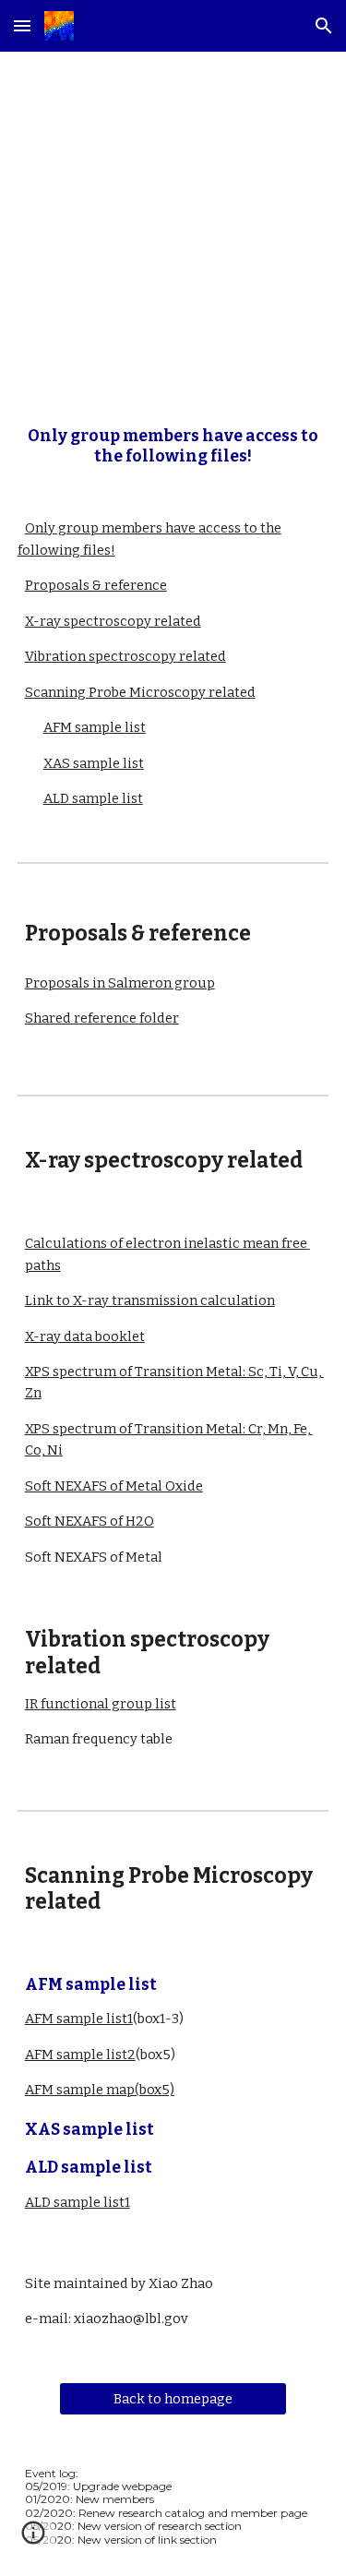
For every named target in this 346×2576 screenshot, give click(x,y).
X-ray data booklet (85, 1336)
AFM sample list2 (80, 2055)
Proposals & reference (96, 585)
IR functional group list (101, 1704)
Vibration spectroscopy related (125, 656)
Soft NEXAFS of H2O (89, 1521)
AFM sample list (95, 727)
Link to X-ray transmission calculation (150, 1300)
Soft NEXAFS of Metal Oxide (114, 1486)
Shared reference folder (102, 1018)
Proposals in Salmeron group (120, 983)
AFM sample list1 (79, 2019)
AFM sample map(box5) (100, 2090)
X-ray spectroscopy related (113, 621)
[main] (173, 224)
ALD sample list (93, 798)
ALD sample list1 (78, 2202)
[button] (22, 25)
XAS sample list (94, 763)
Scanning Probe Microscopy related (140, 692)
